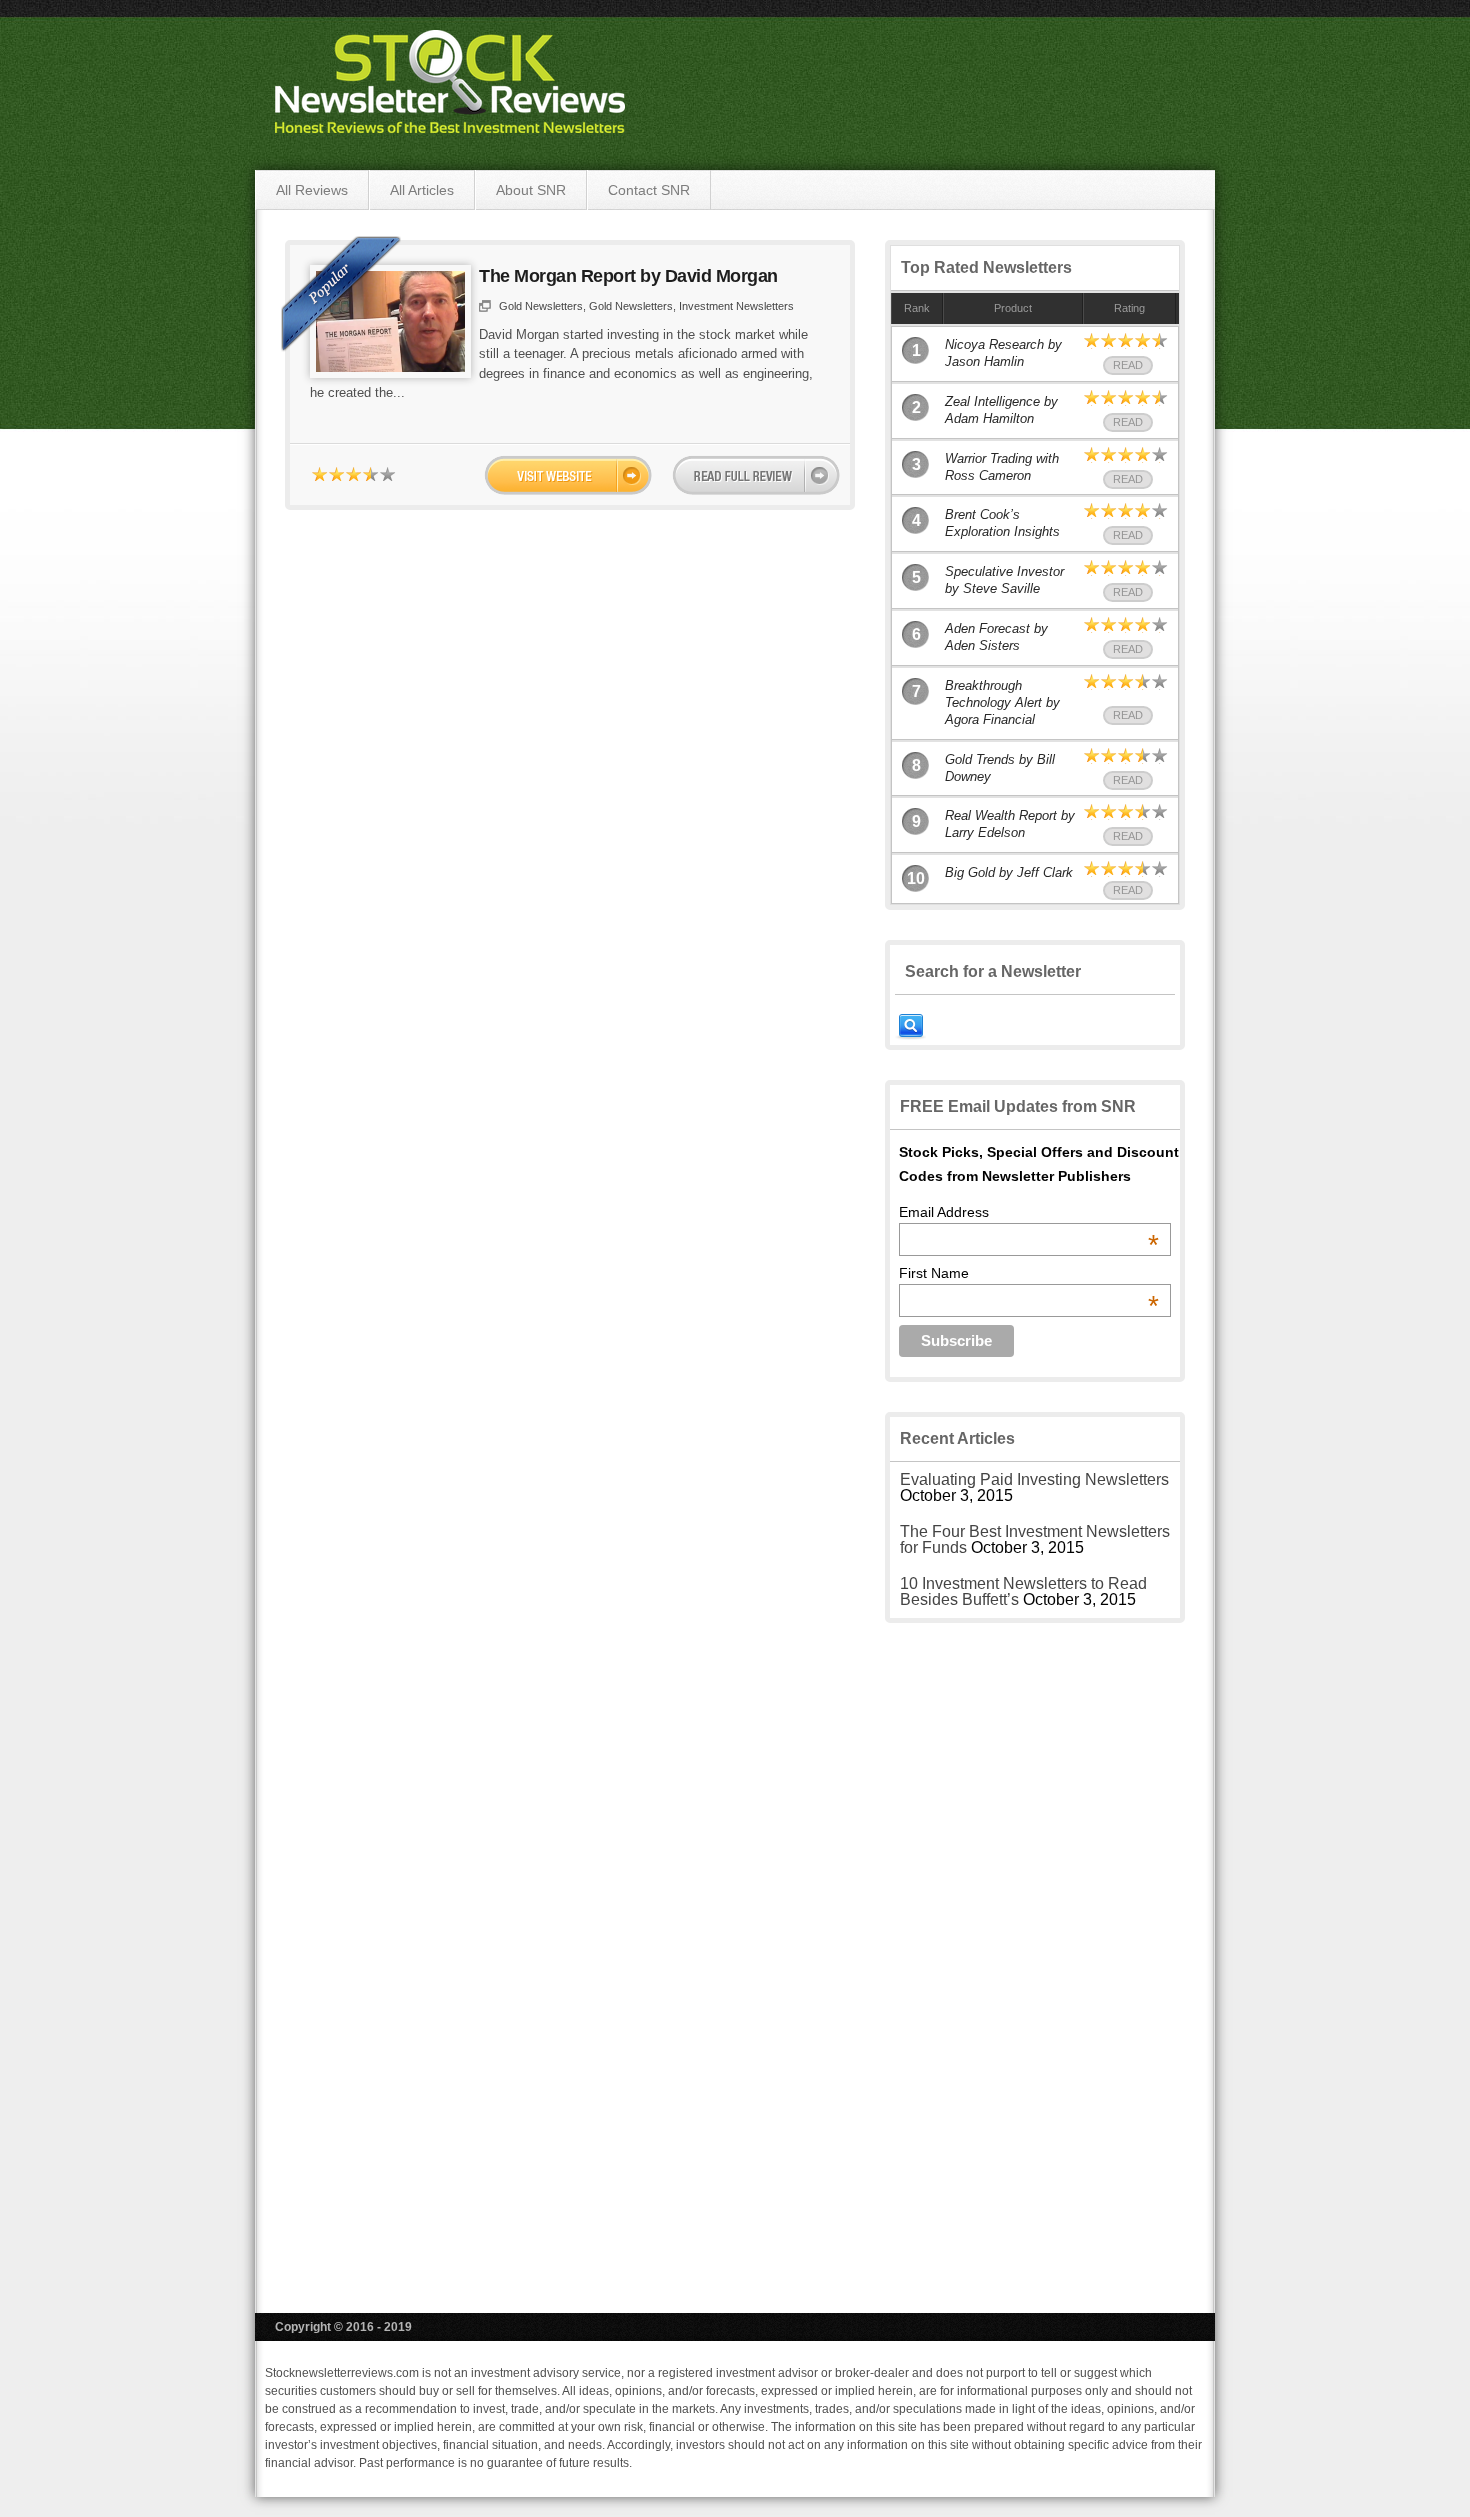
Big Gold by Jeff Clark (1009, 872)
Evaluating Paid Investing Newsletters (1034, 1479)
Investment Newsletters (736, 306)
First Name (1029, 1273)
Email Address (1029, 1212)
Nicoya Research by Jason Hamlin (1003, 353)
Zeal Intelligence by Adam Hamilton (1001, 410)
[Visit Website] (568, 475)
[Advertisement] (1035, 1953)
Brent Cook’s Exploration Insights (1002, 523)
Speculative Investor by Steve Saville (1004, 580)
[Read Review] (756, 475)
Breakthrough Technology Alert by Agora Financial (1002, 702)
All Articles (422, 190)
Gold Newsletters (541, 306)
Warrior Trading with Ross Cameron (1002, 467)
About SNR (531, 190)
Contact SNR (649, 190)
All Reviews (312, 190)
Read (1128, 365)
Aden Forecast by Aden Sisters (996, 637)
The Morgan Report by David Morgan (628, 276)
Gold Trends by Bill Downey (1000, 768)
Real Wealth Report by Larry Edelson (1010, 824)
